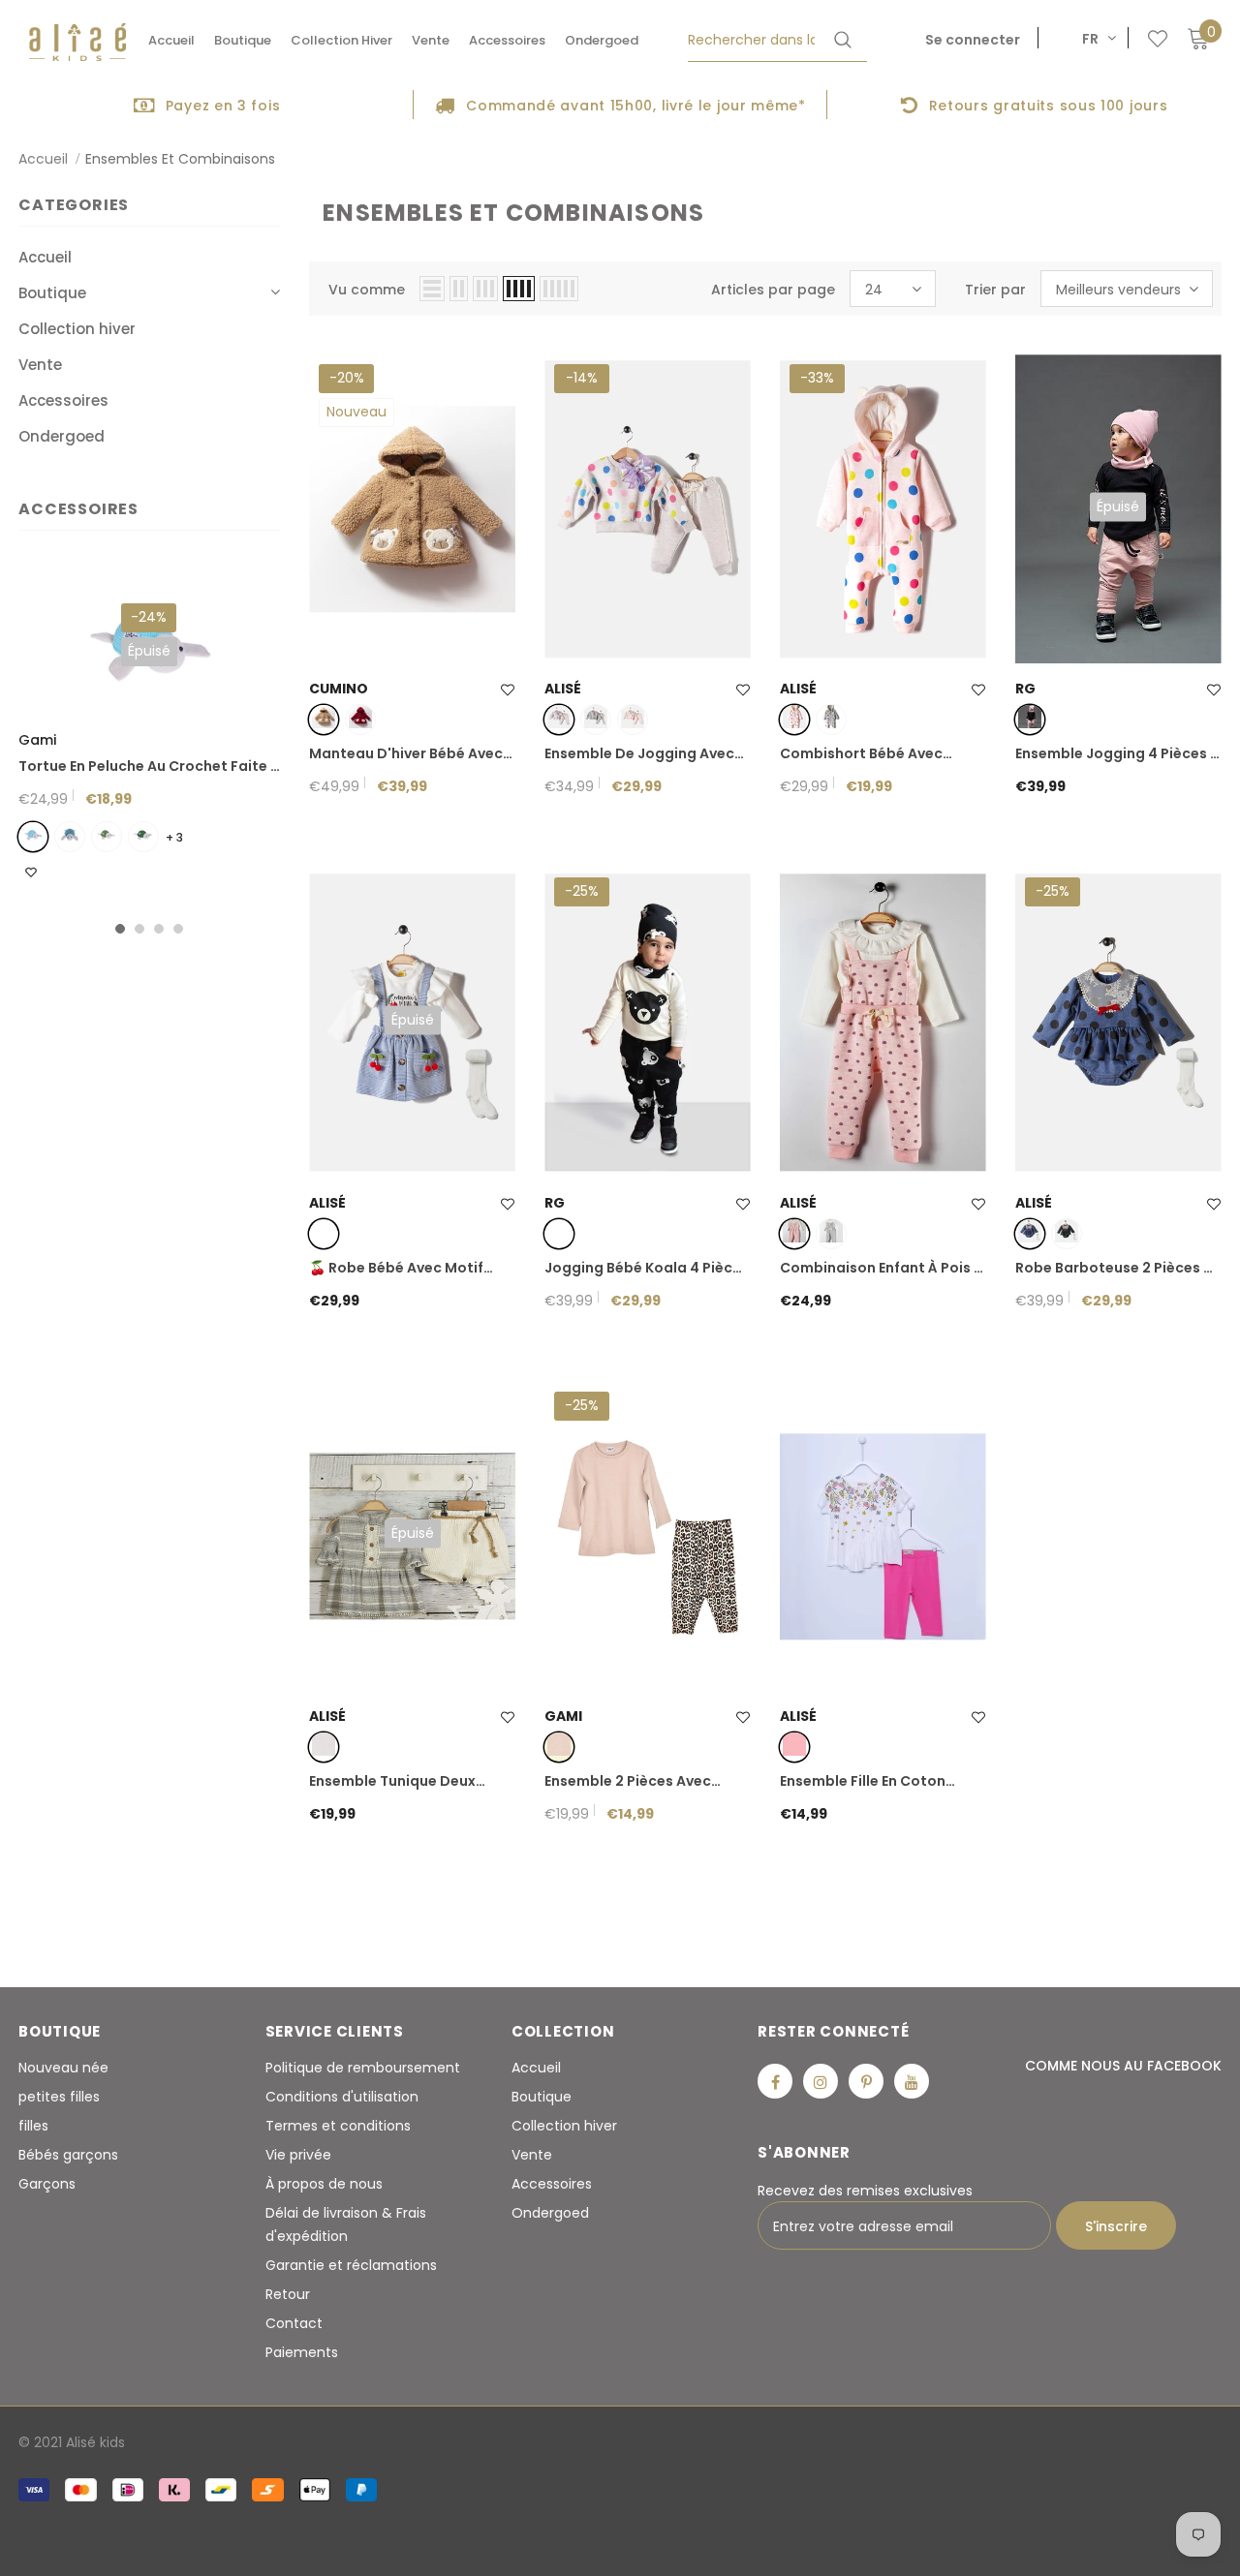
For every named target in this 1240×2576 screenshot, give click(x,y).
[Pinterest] (866, 2081)
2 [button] (139, 929)
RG (1025, 689)
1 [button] (120, 929)
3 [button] (159, 929)
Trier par (995, 290)
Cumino (339, 689)
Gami (37, 740)
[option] (207, 105)
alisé (563, 689)
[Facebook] (775, 2081)
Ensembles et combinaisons (180, 159)
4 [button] (178, 929)
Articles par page (773, 290)
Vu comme (367, 290)
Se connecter (973, 40)
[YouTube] (912, 2081)
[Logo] (77, 42)
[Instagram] (821, 2081)
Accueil (43, 159)
